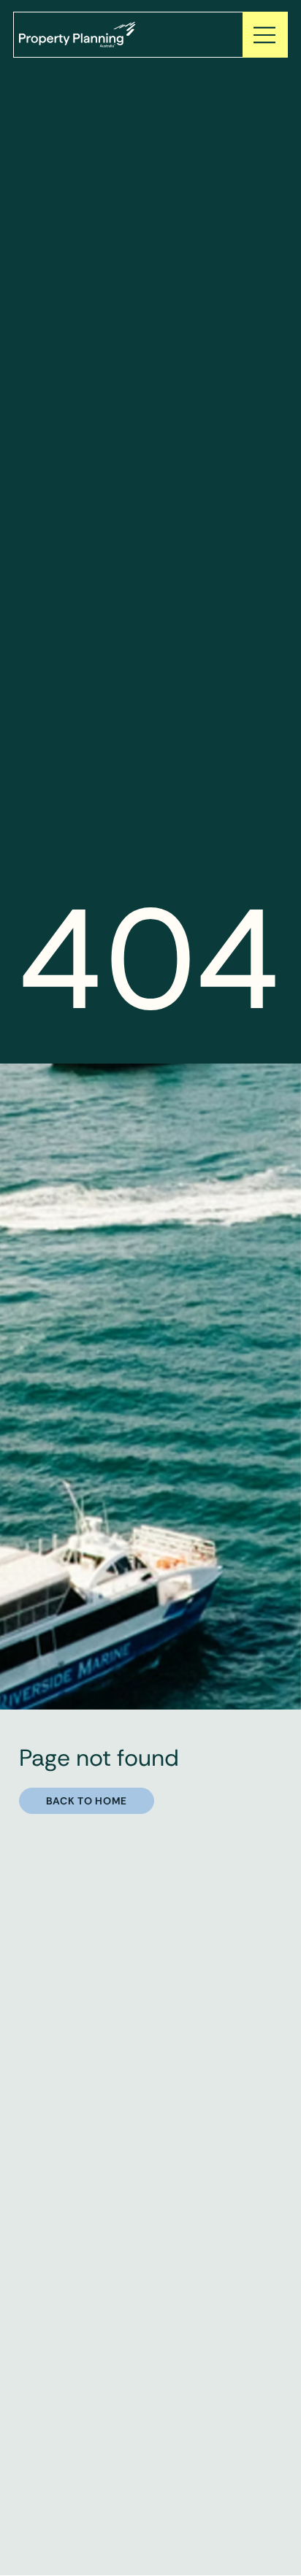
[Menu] (265, 35)
